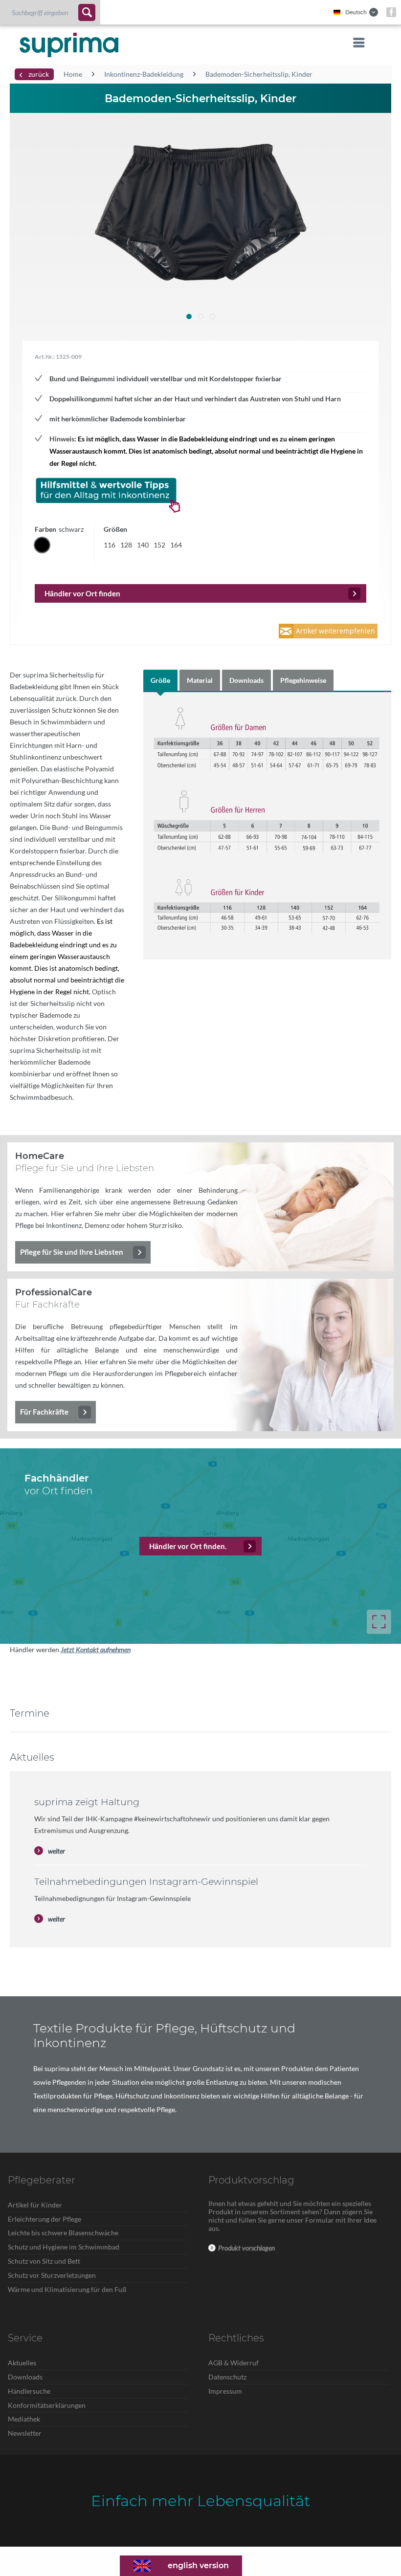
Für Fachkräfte (44, 1412)
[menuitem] (50, 12)
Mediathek (24, 2419)
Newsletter (25, 2433)
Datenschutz (227, 2377)
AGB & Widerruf (234, 2363)
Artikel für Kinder (35, 2205)
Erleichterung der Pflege (45, 2219)
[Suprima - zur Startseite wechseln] (69, 45)
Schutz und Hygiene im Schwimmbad (64, 2247)
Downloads (246, 680)
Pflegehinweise (303, 680)
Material (200, 680)
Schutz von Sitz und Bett (44, 2261)
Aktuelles (22, 2363)
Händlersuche (29, 2391)
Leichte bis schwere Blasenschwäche (63, 2233)
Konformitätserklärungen (47, 2405)
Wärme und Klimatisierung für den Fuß (67, 2289)
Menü (356, 43)
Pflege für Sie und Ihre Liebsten (72, 1252)
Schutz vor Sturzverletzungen (52, 2275)
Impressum (225, 2391)
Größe (160, 680)
